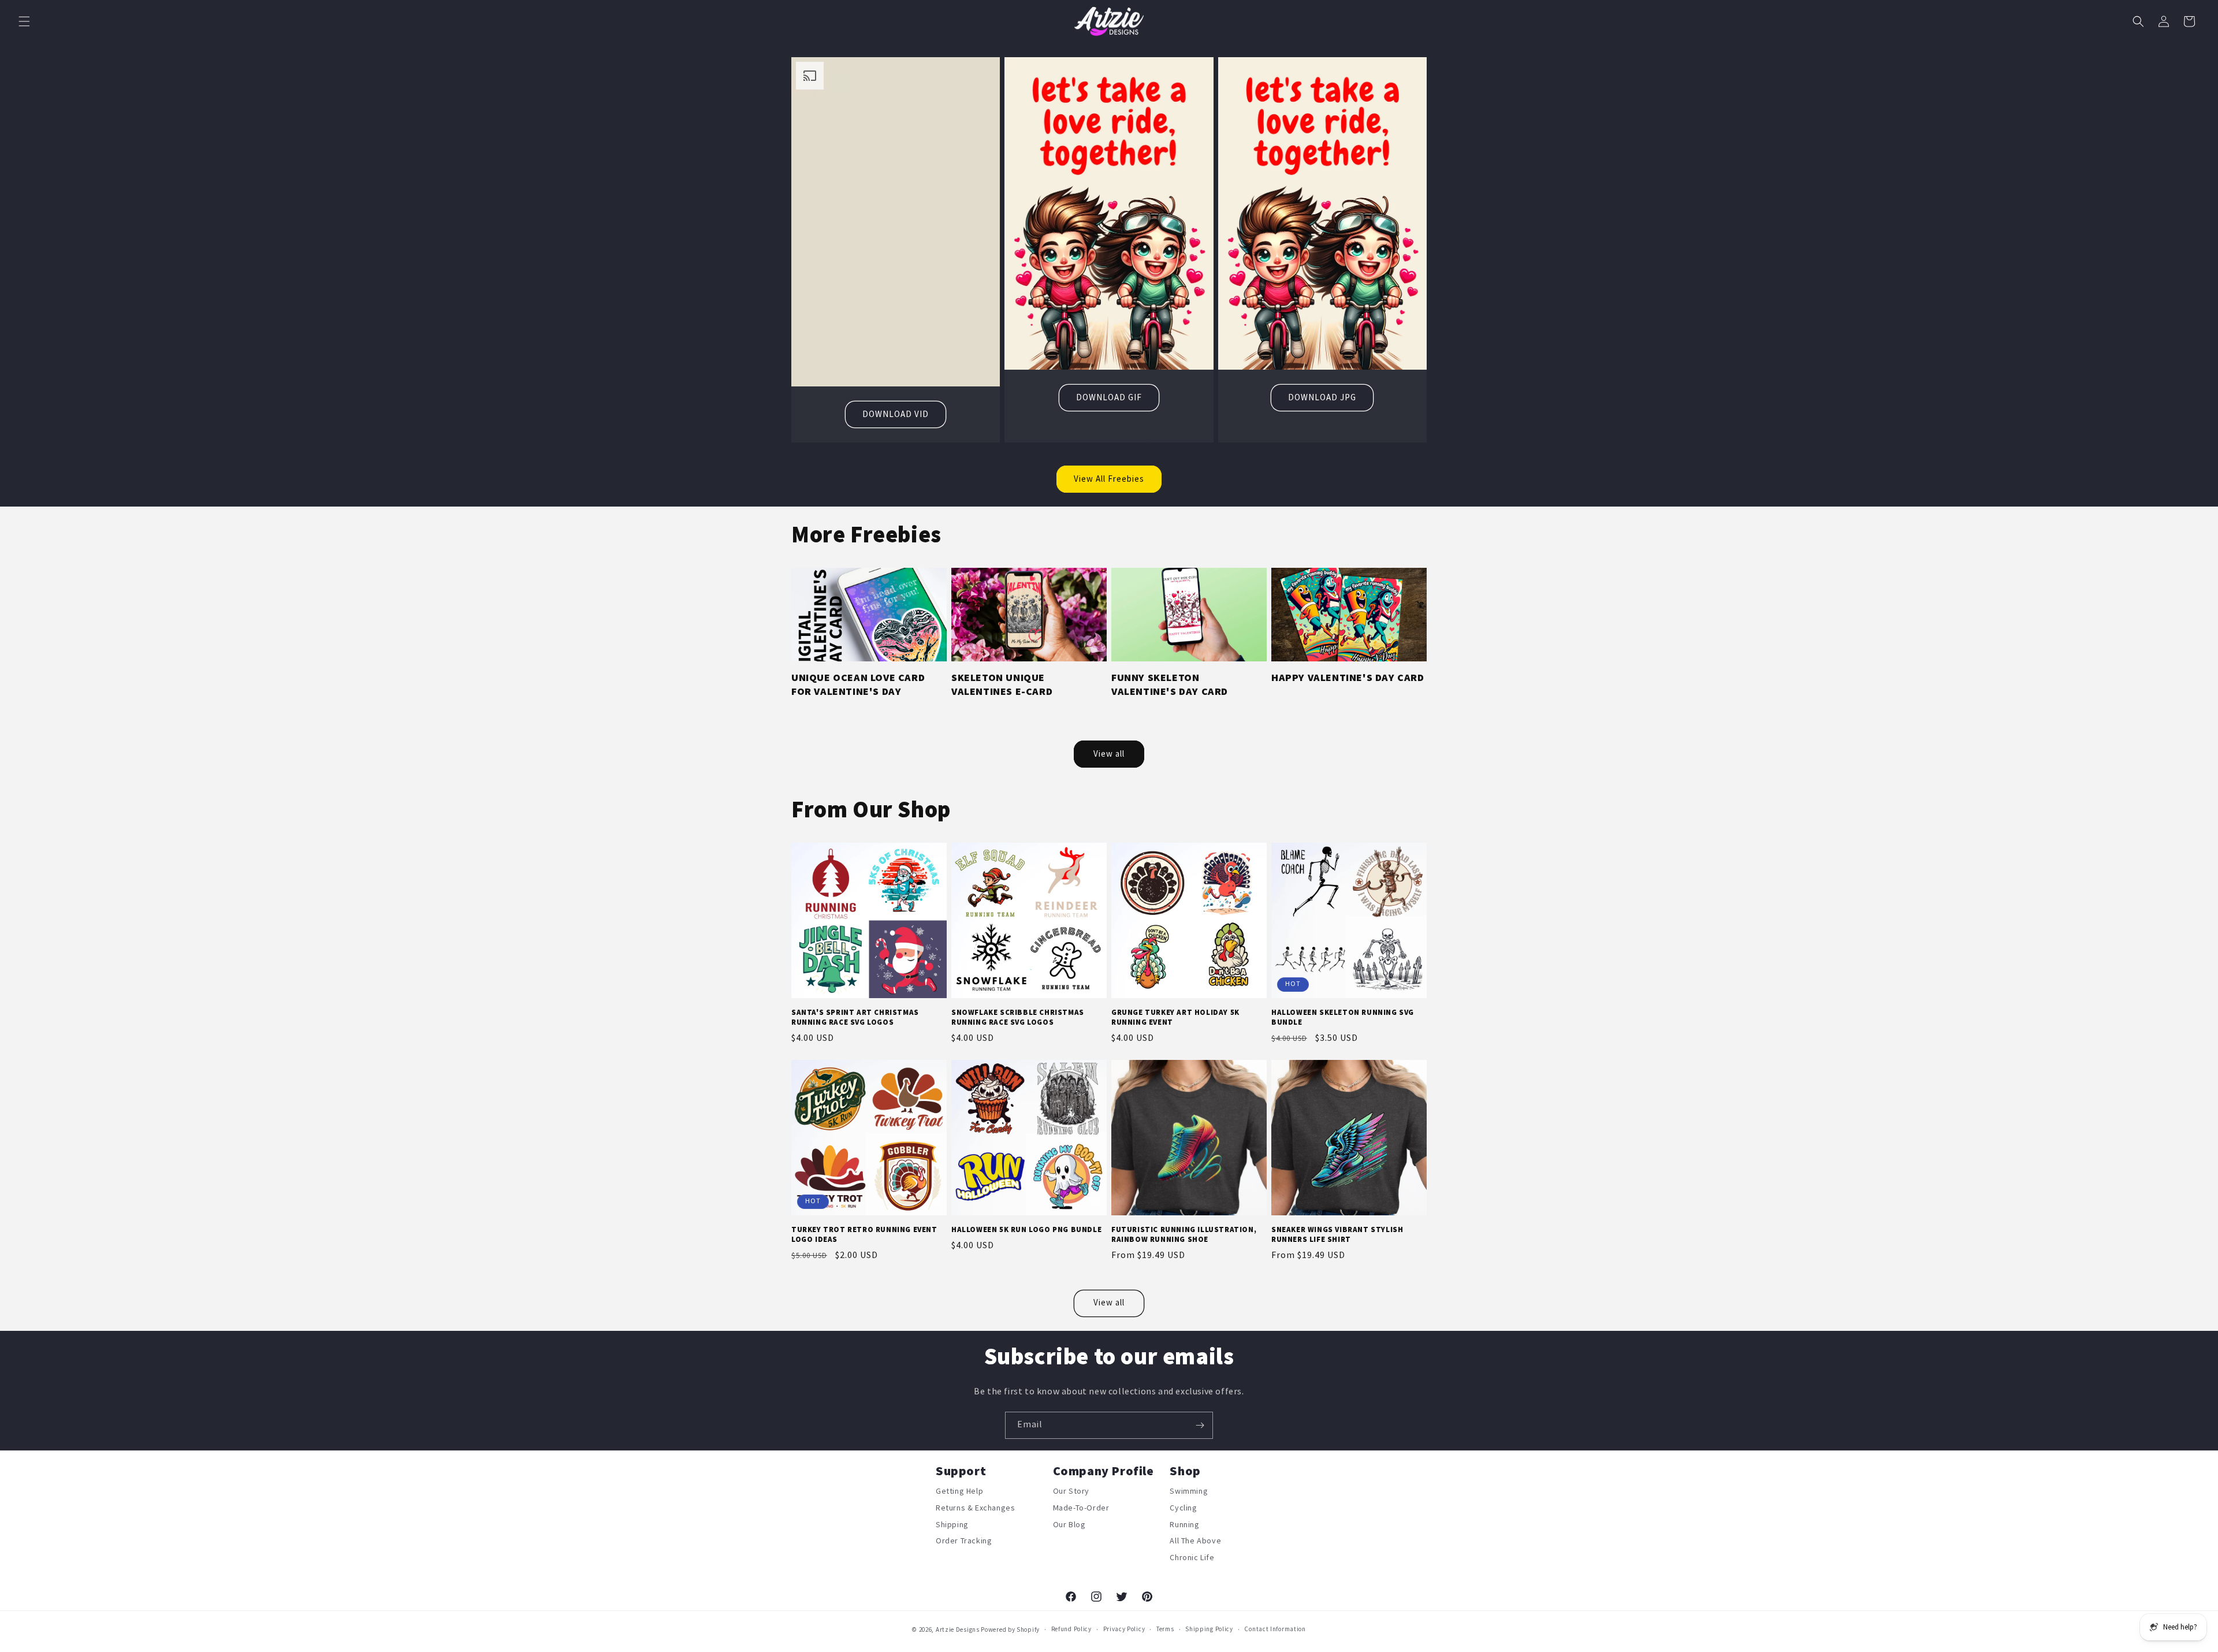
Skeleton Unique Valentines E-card (1002, 684)
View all (1109, 754)
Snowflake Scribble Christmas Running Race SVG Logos (1018, 1017)
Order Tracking (964, 1541)
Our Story (1071, 1493)
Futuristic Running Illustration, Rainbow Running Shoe (1184, 1235)
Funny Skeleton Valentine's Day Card (1170, 684)
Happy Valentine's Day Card (1348, 678)
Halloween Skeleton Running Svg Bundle (1343, 1017)
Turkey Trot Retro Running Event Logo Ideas (864, 1235)
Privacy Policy (1124, 1629)
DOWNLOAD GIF (1109, 398)
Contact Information (1275, 1629)
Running (1184, 1525)
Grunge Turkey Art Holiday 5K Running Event (1175, 1017)
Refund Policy (1071, 1629)
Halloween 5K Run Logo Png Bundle (1026, 1230)
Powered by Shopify (1010, 1630)
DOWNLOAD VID (896, 414)
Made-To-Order (1081, 1508)
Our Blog (1069, 1525)
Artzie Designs (958, 1630)
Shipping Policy (1209, 1629)
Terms (1165, 1629)
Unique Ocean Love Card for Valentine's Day (858, 684)
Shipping (952, 1525)
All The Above (1195, 1541)
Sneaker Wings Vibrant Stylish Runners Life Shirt (1337, 1235)
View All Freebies (1109, 479)
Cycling (1183, 1508)
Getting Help (959, 1493)
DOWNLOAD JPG (1322, 398)
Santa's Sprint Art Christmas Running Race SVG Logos (855, 1017)
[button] (24, 21)
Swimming (1189, 1493)
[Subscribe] (1200, 1425)
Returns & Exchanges (975, 1508)
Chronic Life (1192, 1558)
